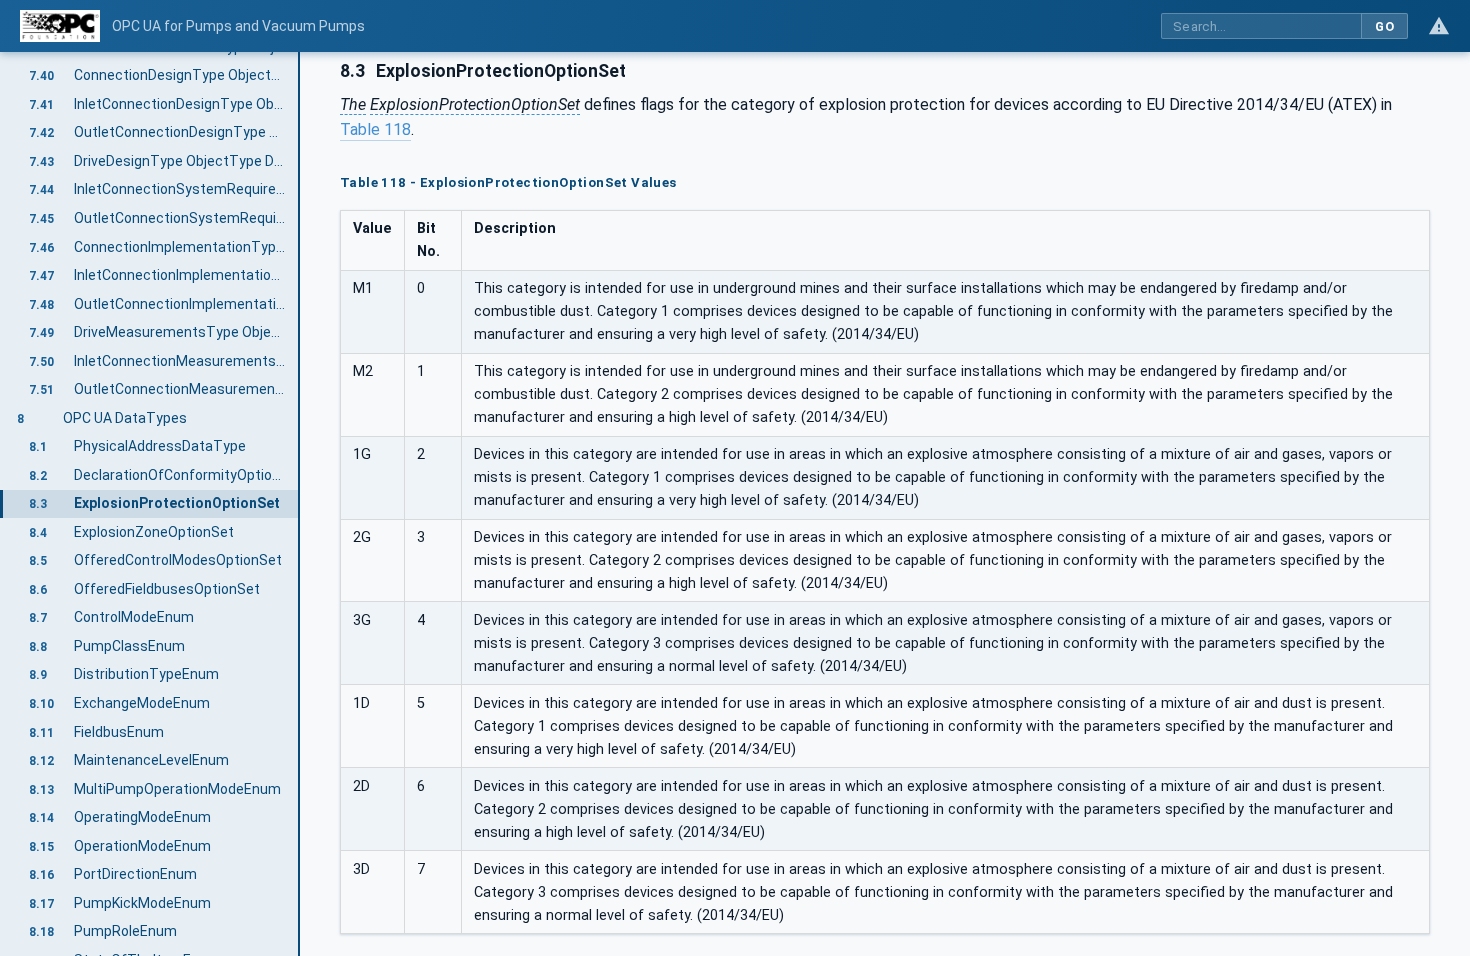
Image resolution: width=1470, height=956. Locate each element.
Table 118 (375, 129)
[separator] (300, 504)
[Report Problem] (1439, 26)
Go (1384, 26)
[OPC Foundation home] (60, 26)
